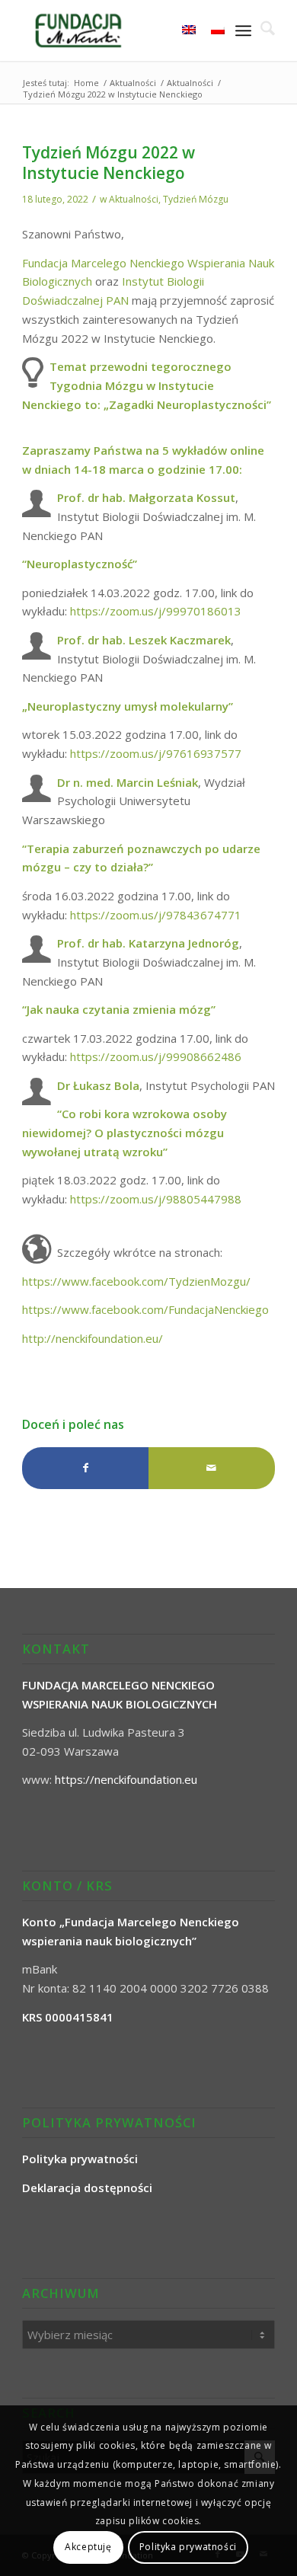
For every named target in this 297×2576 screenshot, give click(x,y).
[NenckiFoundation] (123, 30)
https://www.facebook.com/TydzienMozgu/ (136, 1281)
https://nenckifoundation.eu (126, 1779)
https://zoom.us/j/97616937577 (156, 753)
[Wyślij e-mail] (212, 1468)
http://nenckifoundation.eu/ (93, 1338)
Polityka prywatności (188, 2547)
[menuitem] (263, 30)
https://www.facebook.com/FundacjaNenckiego (145, 1309)
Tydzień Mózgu (196, 199)
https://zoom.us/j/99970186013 (156, 611)
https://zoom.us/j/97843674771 (156, 915)
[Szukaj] (263, 30)
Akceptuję (88, 2547)
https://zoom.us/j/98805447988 (156, 1199)
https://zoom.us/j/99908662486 (156, 1056)
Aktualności (134, 199)
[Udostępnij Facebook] (85, 1468)
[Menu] (243, 30)
